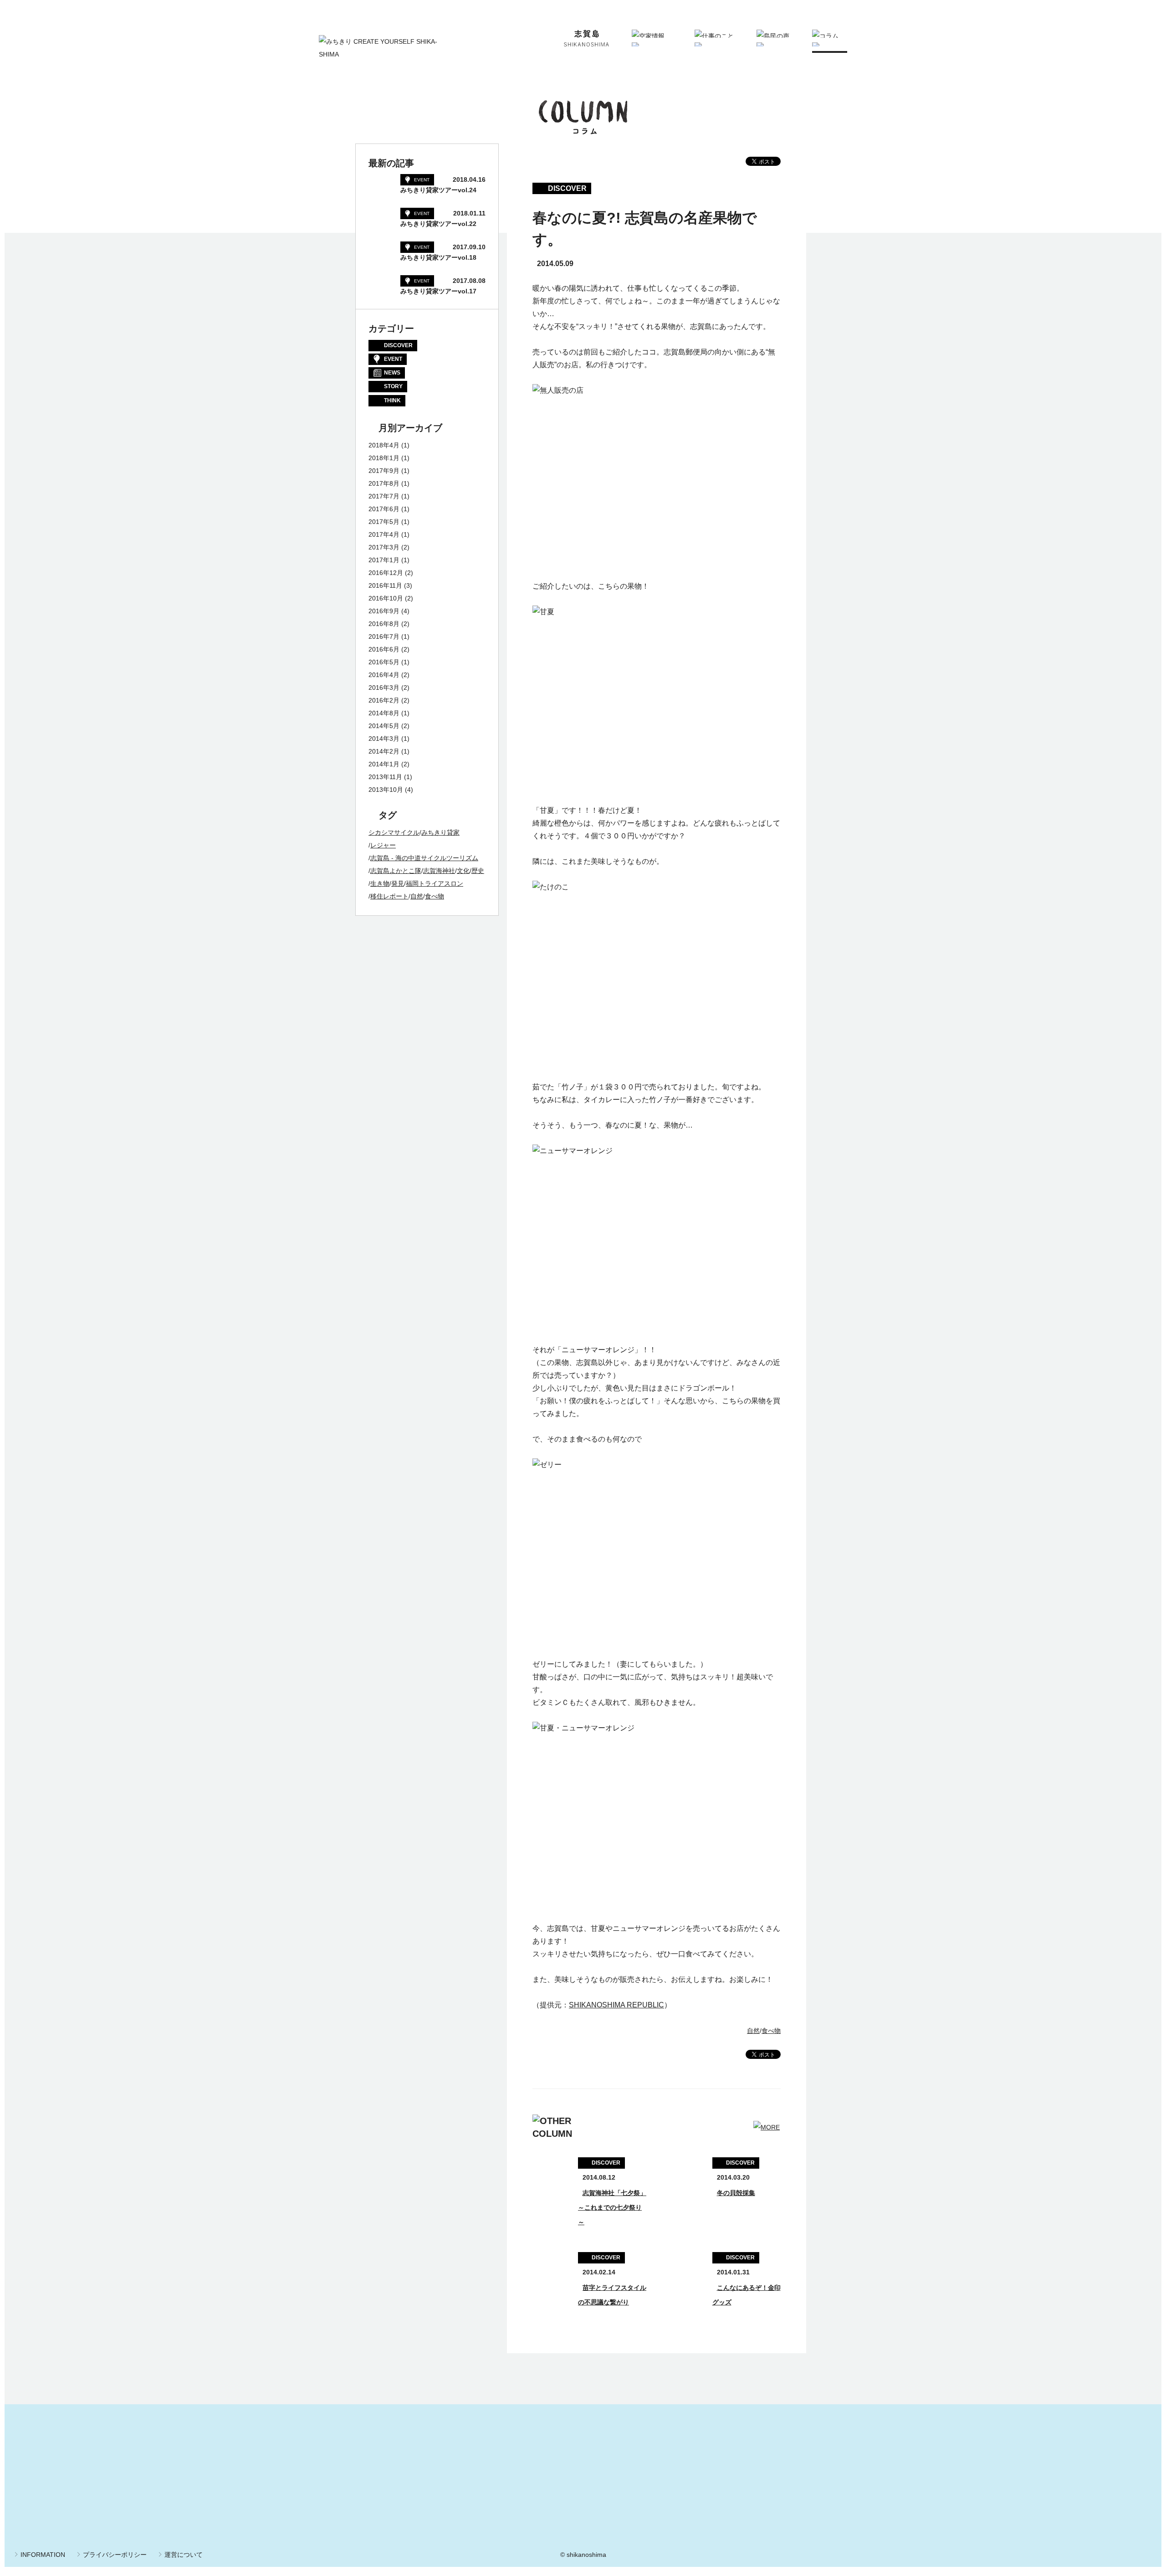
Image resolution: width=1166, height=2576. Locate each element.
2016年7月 (384, 636)
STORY (393, 386)
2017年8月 (384, 483)
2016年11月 (385, 585)
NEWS (392, 373)
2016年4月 (384, 675)
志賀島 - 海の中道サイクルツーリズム (424, 858)
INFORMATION (43, 2555)
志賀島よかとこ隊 (396, 871)
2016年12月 (386, 573)
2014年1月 (384, 764)
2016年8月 (384, 624)
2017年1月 (384, 560)
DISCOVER (398, 345)
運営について (184, 2555)
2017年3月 (384, 547)
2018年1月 (384, 458)
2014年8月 (384, 713)
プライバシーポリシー (115, 2555)
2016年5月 (384, 662)
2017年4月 (384, 534)
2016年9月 (384, 611)
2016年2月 (384, 700)
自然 (753, 2031)
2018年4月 (384, 445)
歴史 (478, 871)
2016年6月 (384, 649)
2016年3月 (384, 688)
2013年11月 (385, 777)
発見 (398, 883)
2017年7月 (384, 496)
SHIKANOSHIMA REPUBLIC (616, 2005)
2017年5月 (384, 522)
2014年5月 (384, 726)
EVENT (393, 359)
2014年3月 (384, 739)
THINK (392, 400)
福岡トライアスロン (435, 883)
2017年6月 (384, 509)
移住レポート (389, 896)
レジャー (383, 845)
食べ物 (771, 2031)
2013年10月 (386, 790)
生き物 (380, 883)
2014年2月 (384, 751)
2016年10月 (386, 598)
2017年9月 (384, 471)
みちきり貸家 (440, 832)
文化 (463, 871)
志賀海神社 (439, 871)
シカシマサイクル (394, 832)
